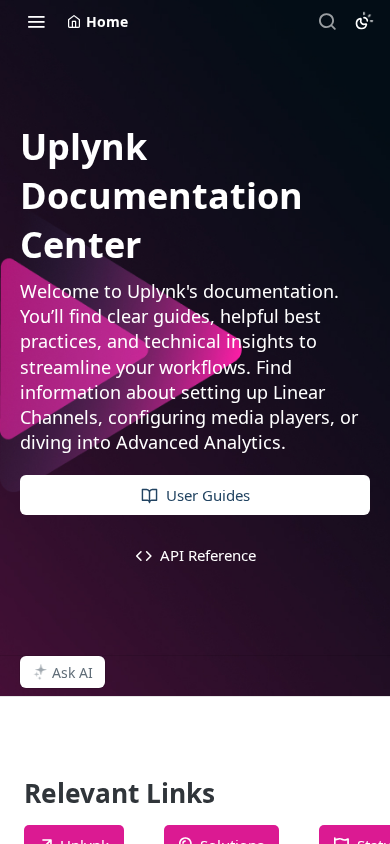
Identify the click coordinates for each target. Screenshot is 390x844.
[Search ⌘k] (327, 21)
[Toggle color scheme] (364, 21)
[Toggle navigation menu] (36, 21)
